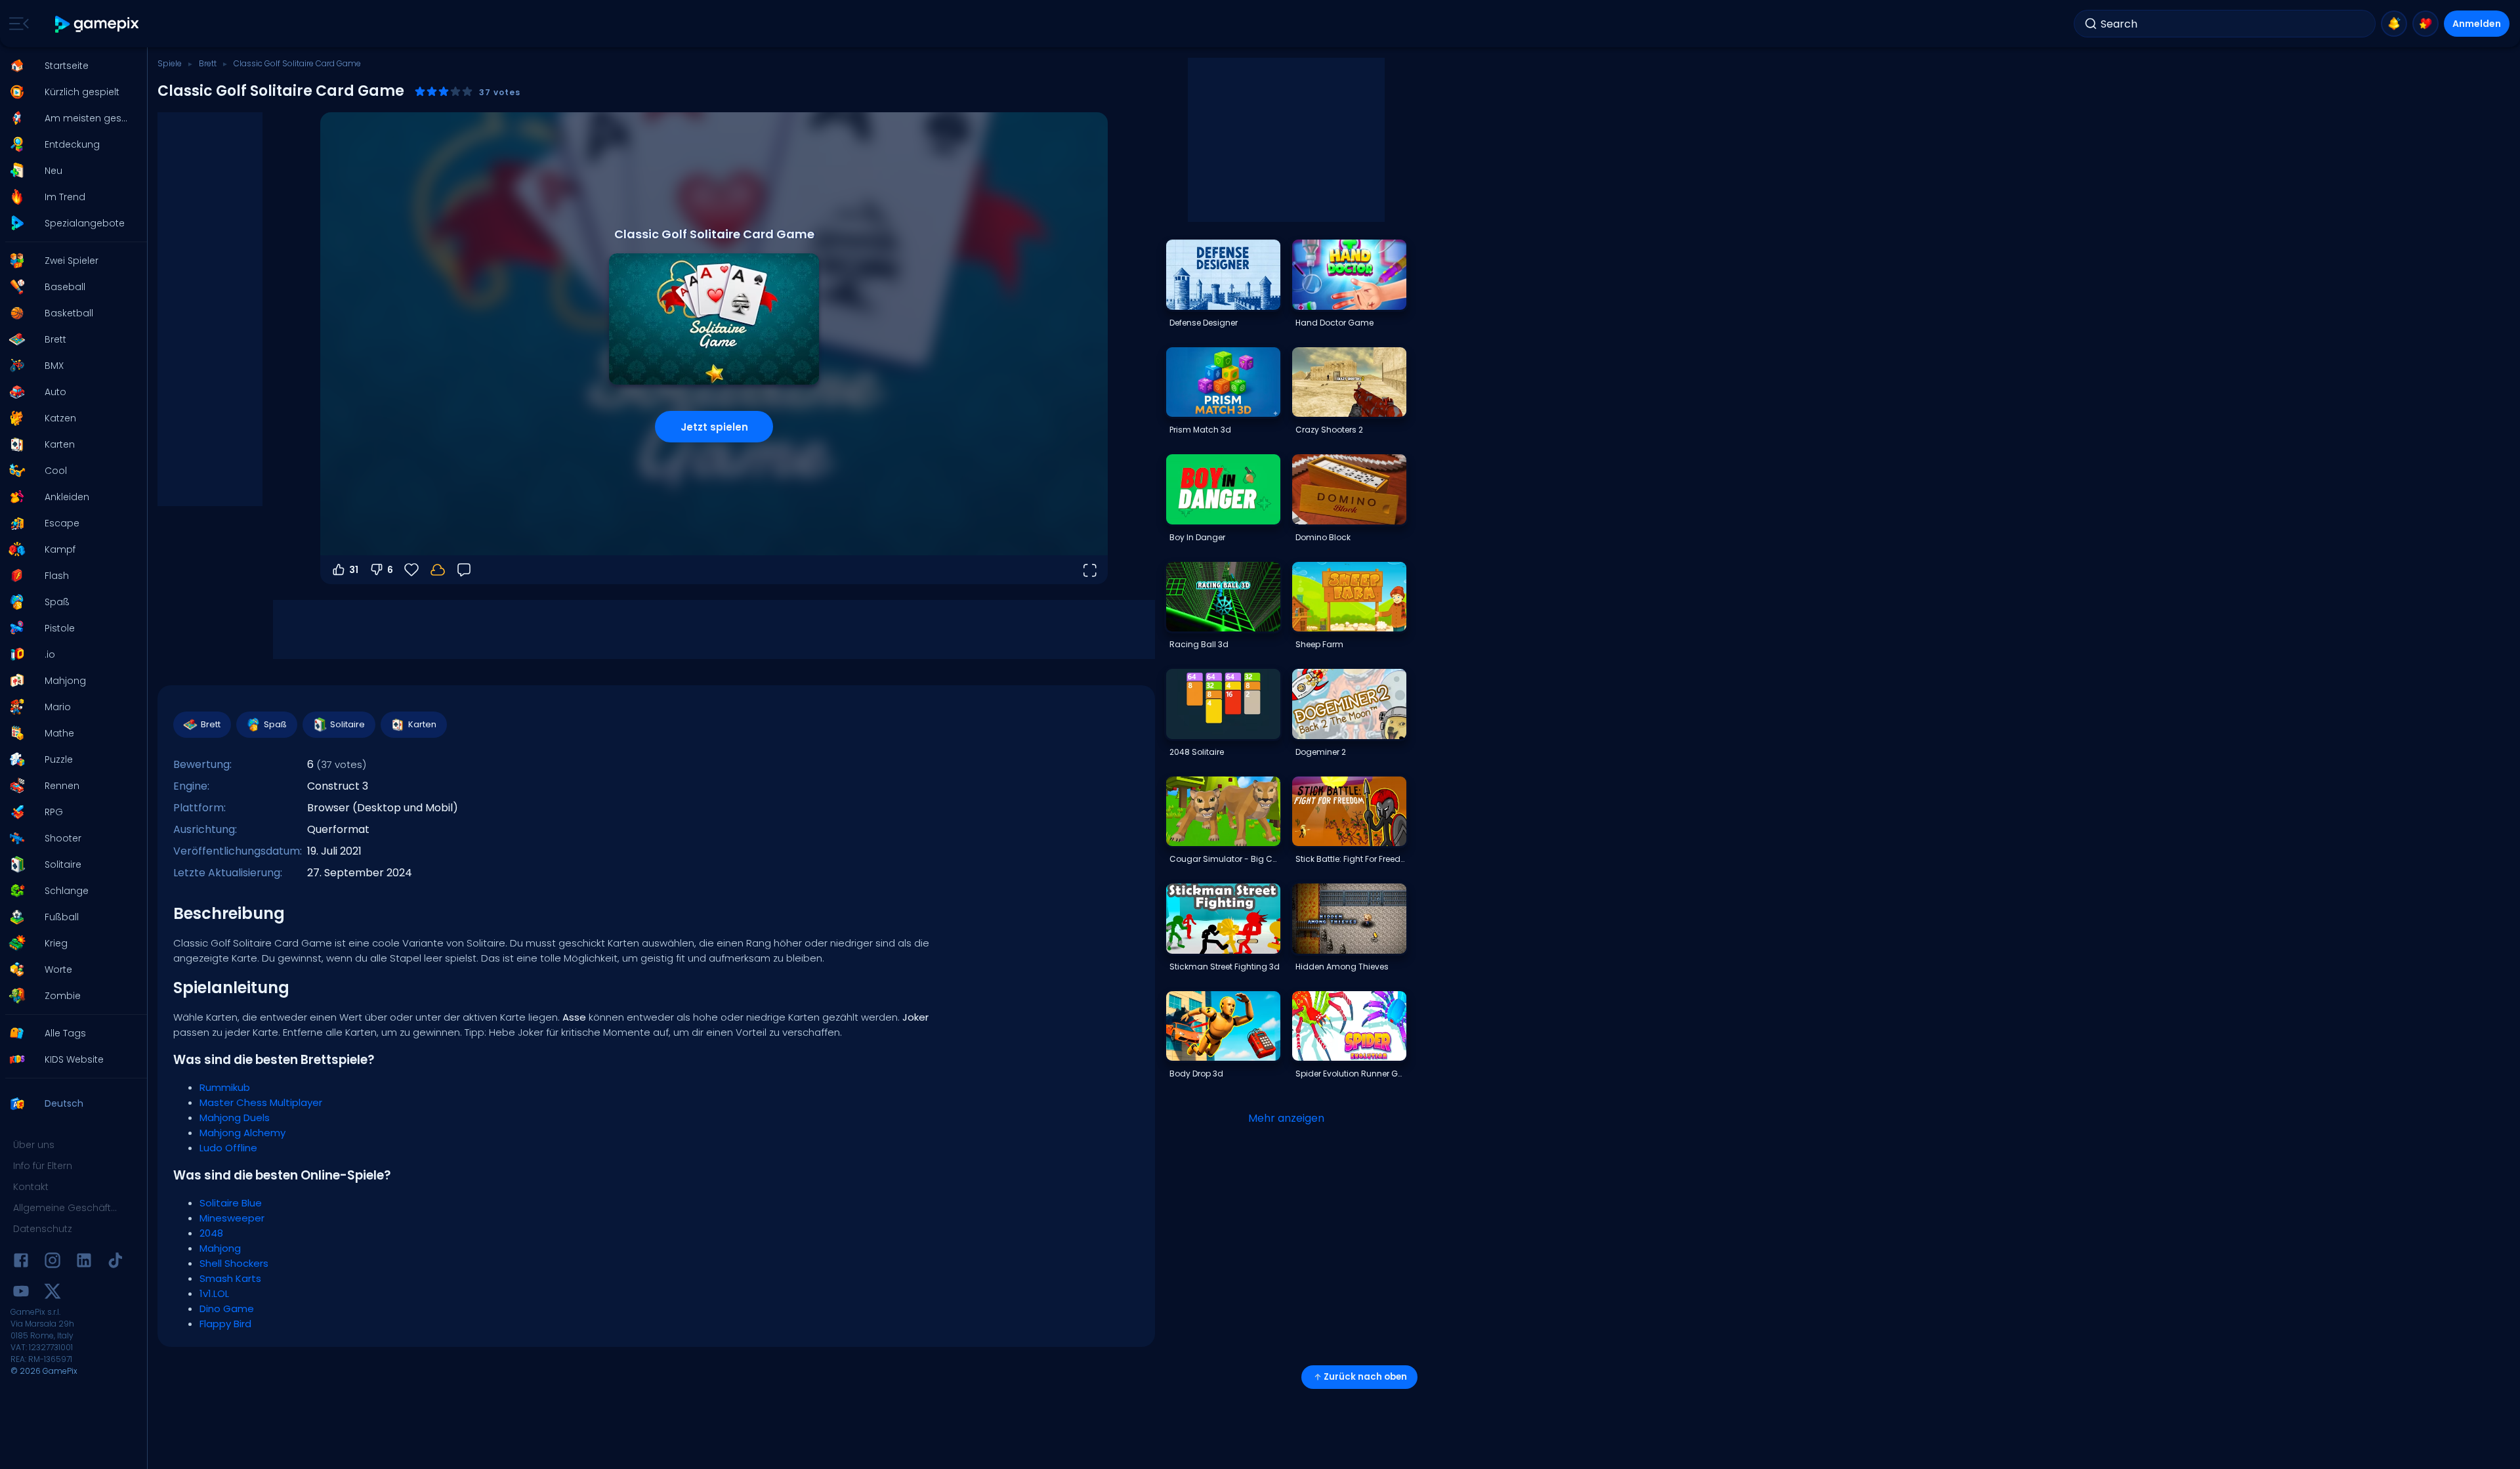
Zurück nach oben (1365, 1377)
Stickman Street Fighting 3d (1225, 967)
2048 (211, 1233)
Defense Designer (1204, 323)
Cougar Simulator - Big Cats (1225, 859)
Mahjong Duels (235, 1118)
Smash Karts (230, 1278)
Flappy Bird (225, 1324)
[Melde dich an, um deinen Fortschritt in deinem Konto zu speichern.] (438, 570)
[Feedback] (464, 570)
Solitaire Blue (231, 1203)
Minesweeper (232, 1218)
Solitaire (347, 724)
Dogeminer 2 (1321, 752)
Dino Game (227, 1309)
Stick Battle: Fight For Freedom (1351, 859)
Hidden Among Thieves (1342, 967)
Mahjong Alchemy (242, 1133)
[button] (70, 66)
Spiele (170, 63)
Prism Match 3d (1200, 430)
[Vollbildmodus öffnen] (1089, 570)
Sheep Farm (1319, 644)
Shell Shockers (234, 1263)
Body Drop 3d (1196, 1074)
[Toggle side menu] (16, 24)
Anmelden (2477, 24)
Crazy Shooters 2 (1329, 430)
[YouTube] (21, 1293)
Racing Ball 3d (1199, 644)
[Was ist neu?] (2394, 24)
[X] (52, 1293)
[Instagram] (52, 1263)
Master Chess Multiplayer (261, 1102)
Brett (208, 63)
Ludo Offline (228, 1148)
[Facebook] (21, 1263)
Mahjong (220, 1248)
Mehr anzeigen (1286, 1118)
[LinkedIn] (84, 1263)
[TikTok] (115, 1263)
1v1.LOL (214, 1293)
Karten (422, 724)
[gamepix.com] (97, 24)
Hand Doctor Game (1334, 323)
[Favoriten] (2425, 24)
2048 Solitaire (1197, 752)
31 (354, 570)
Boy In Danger (1197, 537)
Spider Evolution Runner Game (1351, 1074)
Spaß (275, 724)
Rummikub (225, 1087)
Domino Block (1323, 537)
